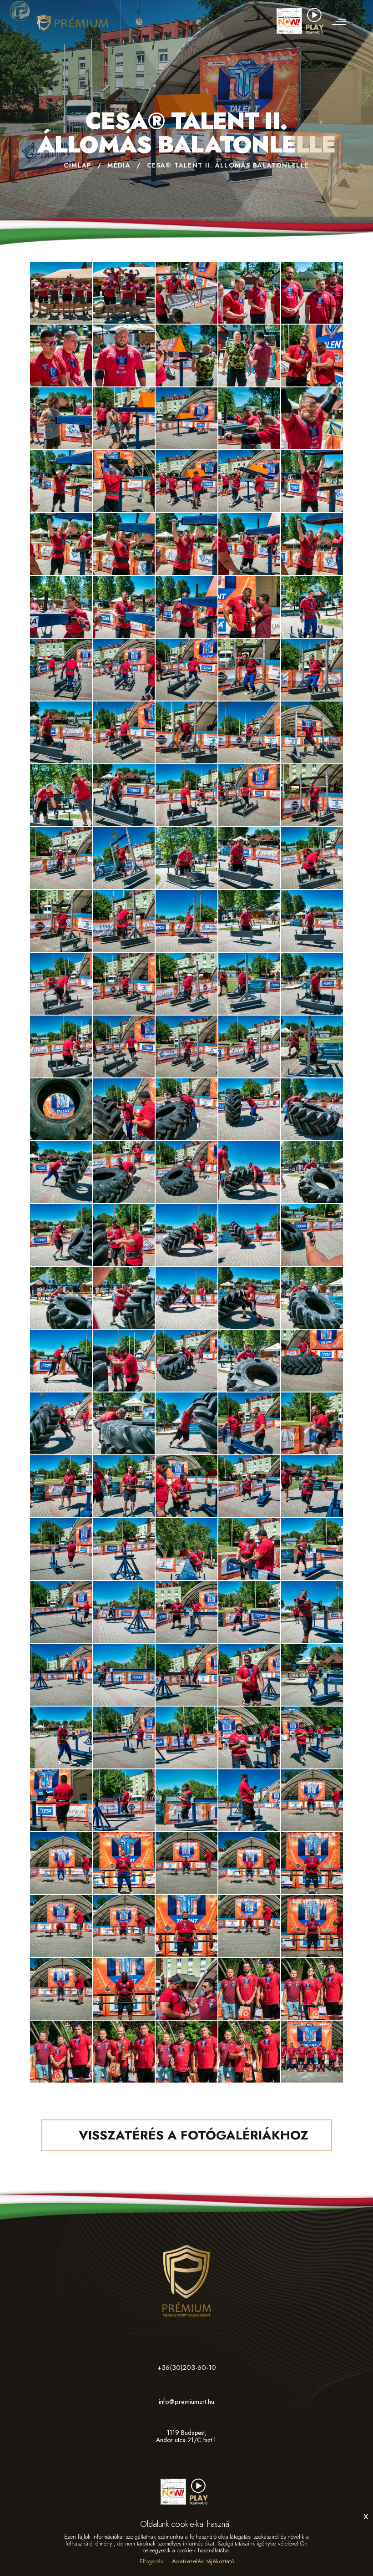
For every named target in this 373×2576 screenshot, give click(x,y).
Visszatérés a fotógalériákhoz (192, 2135)
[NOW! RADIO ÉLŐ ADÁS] (302, 17)
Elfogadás (151, 2561)
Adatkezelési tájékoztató (203, 2561)
